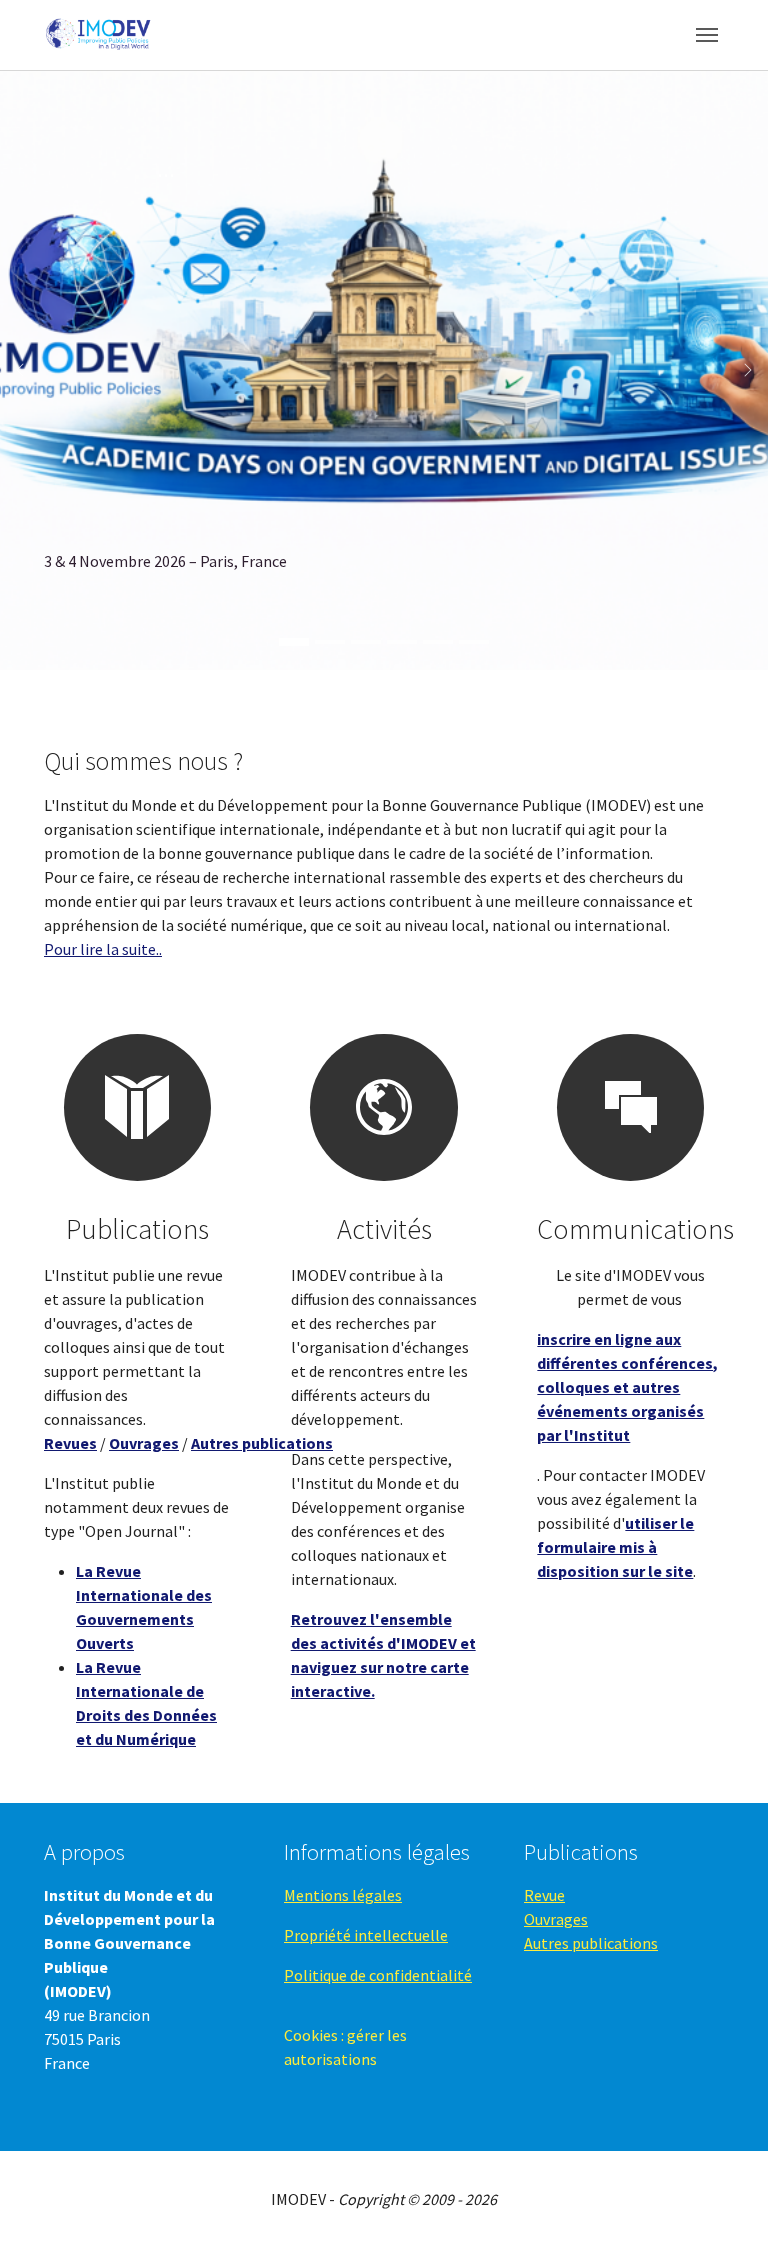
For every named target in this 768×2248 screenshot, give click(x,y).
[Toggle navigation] (707, 35)
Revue (544, 1895)
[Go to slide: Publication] (474, 642)
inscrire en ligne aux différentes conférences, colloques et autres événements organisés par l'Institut (627, 1387)
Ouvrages (556, 1919)
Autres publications (591, 1943)
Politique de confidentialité (378, 1975)
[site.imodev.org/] (99, 34)
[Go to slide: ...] (438, 642)
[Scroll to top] (724, 2204)
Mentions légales (343, 1895)
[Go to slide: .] (330, 642)
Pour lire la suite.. (103, 949)
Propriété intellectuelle (366, 1935)
